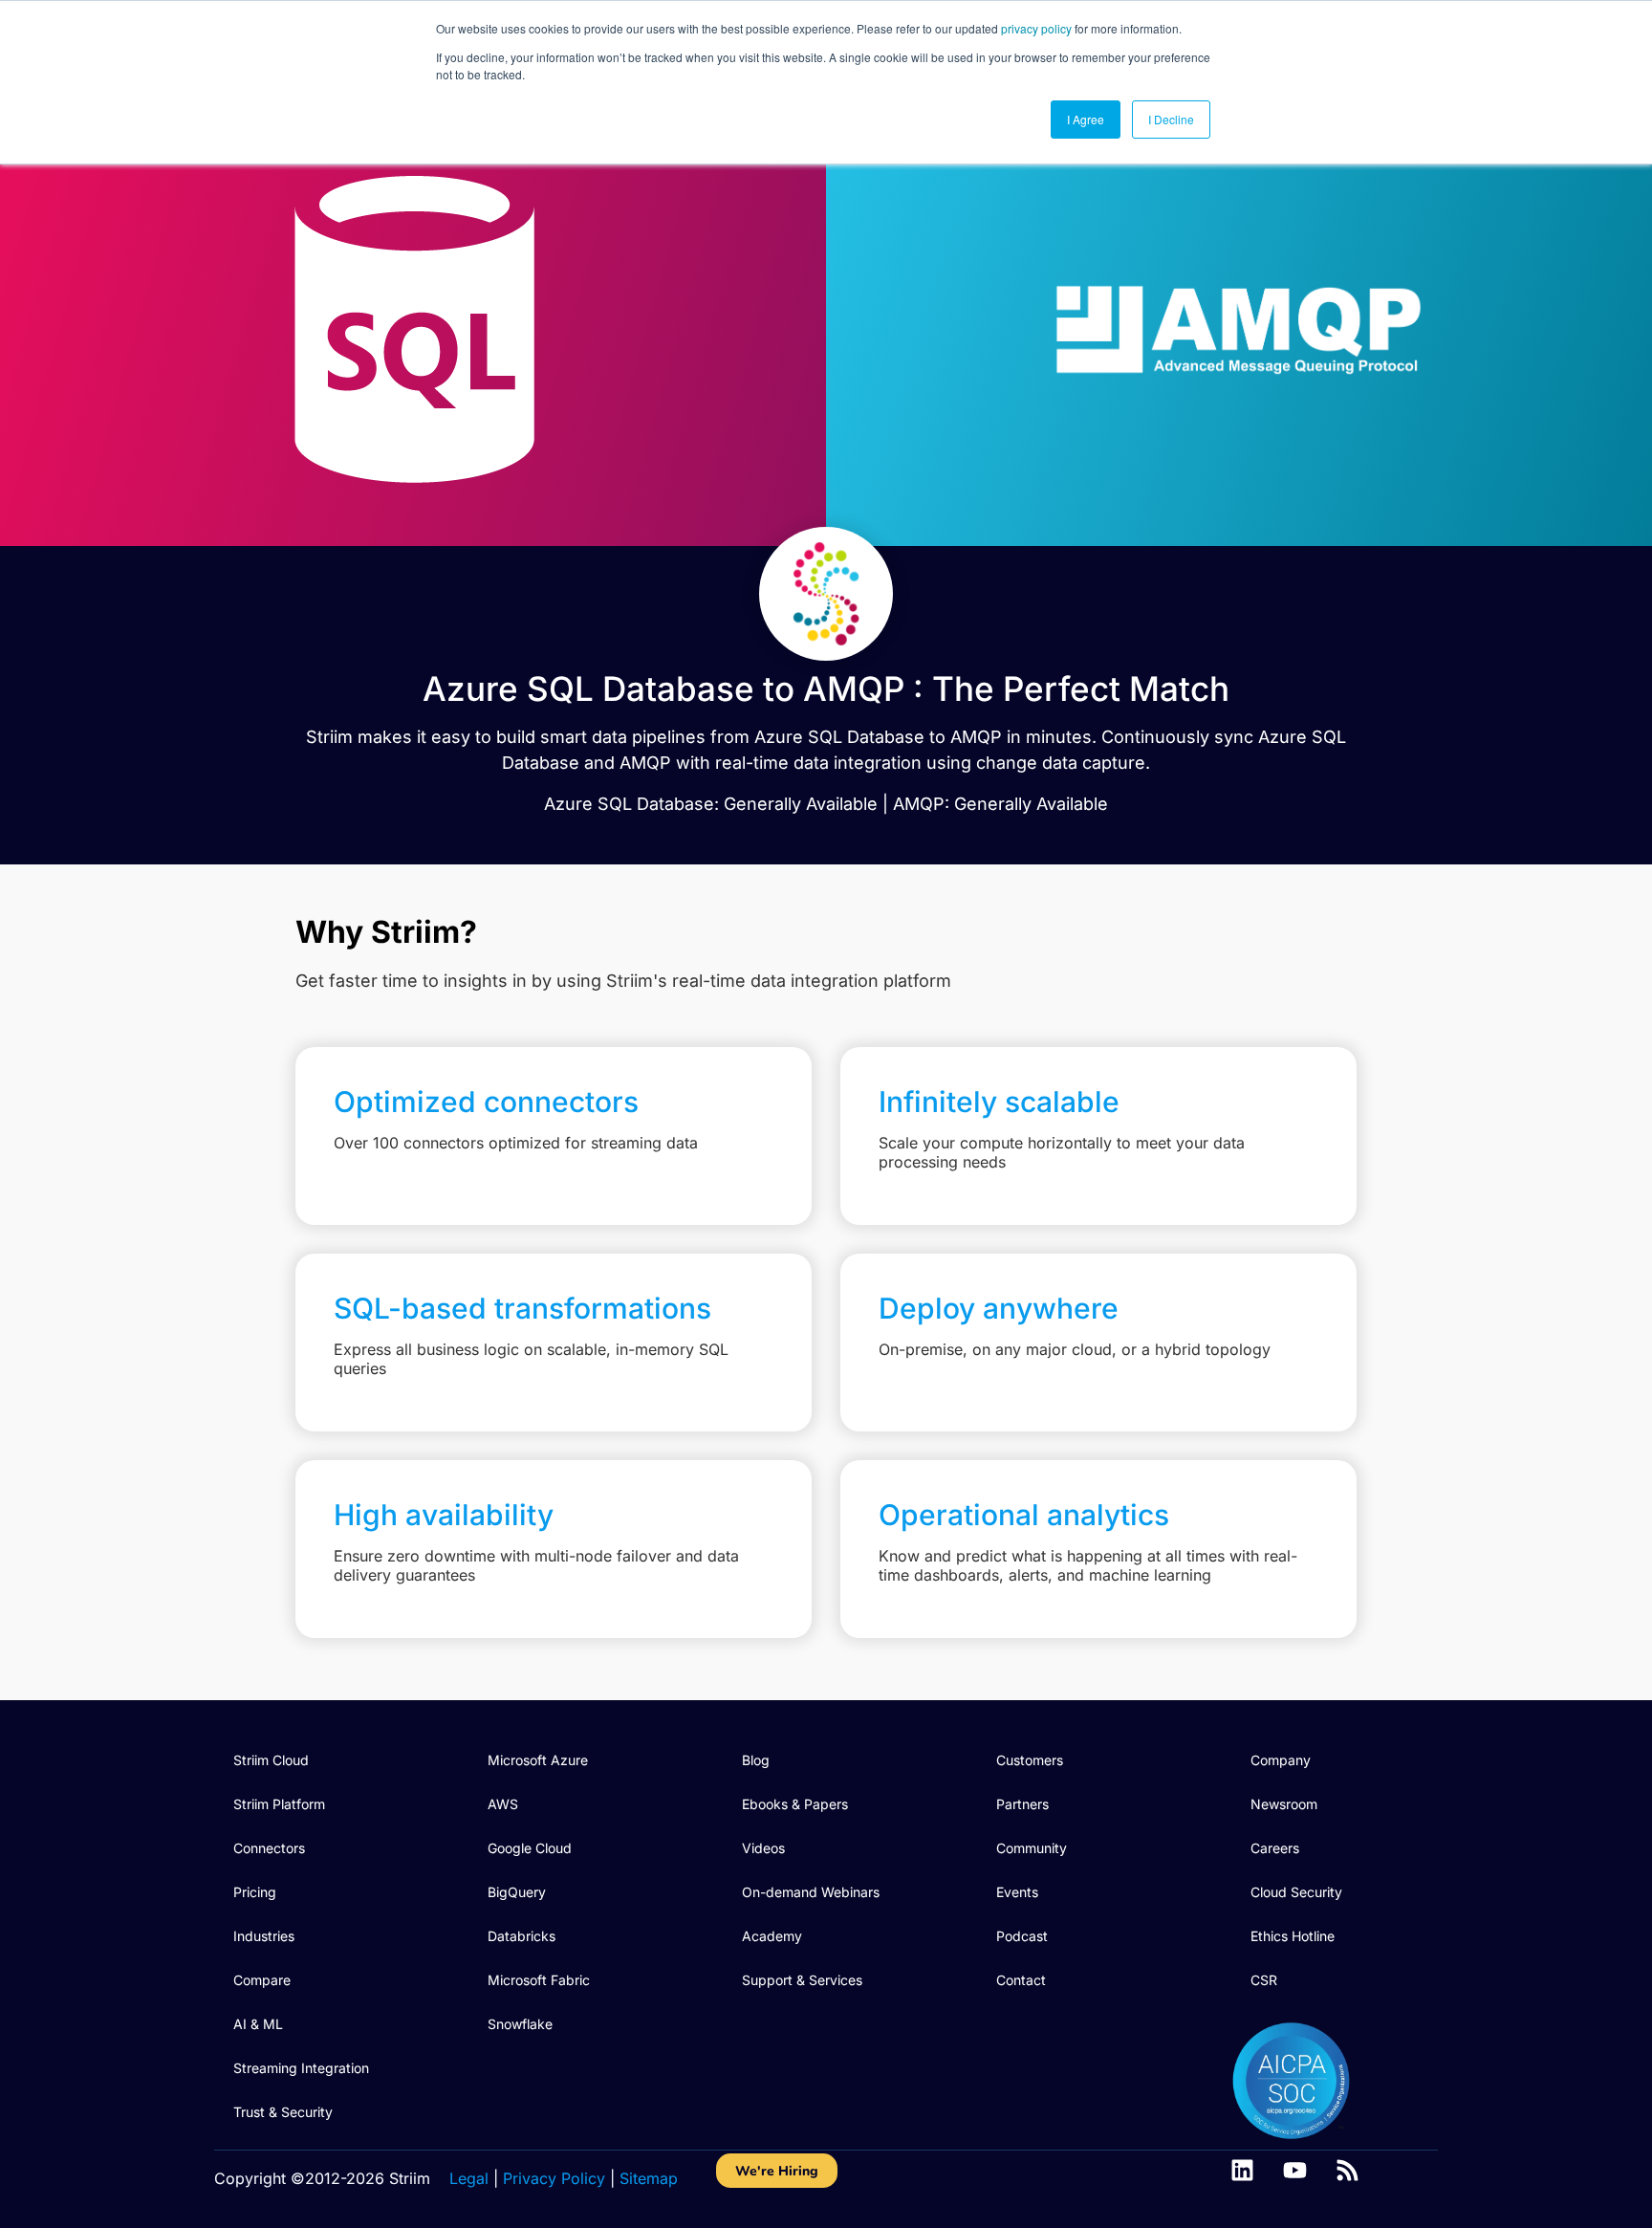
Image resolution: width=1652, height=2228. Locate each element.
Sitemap (649, 2178)
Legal (469, 2178)
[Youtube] (1295, 2170)
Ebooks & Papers (795, 1804)
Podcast (1022, 1936)
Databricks (522, 1936)
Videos (763, 1848)
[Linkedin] (1242, 2170)
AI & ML (258, 2024)
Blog (756, 1760)
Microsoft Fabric (539, 1980)
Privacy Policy (554, 2178)
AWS (503, 1804)
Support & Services (802, 1980)
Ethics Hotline (1293, 1936)
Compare (262, 1980)
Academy (772, 1936)
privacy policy (1036, 28)
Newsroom (1284, 1804)
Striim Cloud (271, 1760)
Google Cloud (530, 1848)
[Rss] (1348, 2170)
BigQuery (517, 1892)
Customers (1030, 1760)
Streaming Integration (301, 2068)
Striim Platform (279, 1804)
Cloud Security (1296, 1892)
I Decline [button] (1171, 119)
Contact (1021, 1980)
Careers (1275, 1848)
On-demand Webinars (811, 1892)
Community (1032, 1848)
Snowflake (520, 2024)
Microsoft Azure (538, 1760)
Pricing (255, 1892)
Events (1017, 1892)
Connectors (269, 1848)
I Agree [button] (1086, 119)
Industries (264, 1936)
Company (1281, 1760)
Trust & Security (283, 2112)
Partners (1022, 1804)
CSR (1264, 1980)
